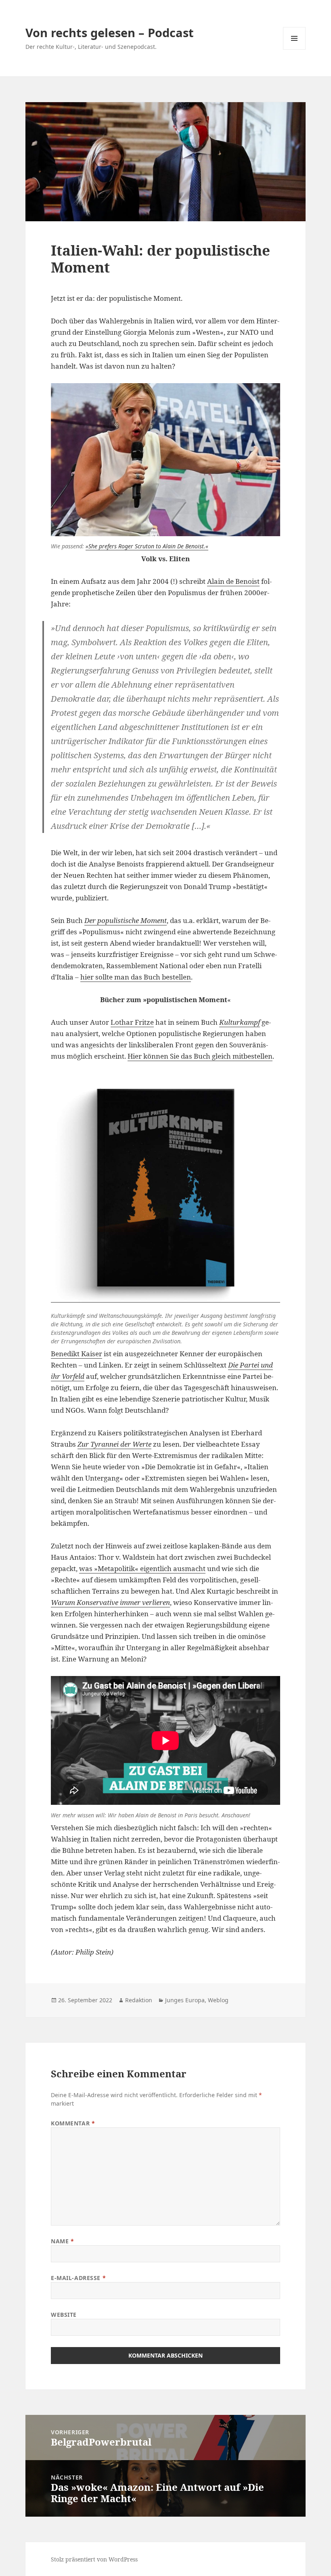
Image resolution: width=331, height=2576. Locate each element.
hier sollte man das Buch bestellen (136, 977)
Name (62, 2241)
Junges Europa (185, 2000)
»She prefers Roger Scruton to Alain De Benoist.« (147, 546)
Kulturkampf (240, 1022)
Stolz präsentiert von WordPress (94, 2559)
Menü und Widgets (294, 49)
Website (64, 2315)
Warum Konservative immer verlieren (110, 1602)
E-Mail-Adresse (78, 2278)
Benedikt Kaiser (76, 1354)
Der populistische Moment (126, 920)
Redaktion (139, 2000)
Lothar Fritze (132, 1022)
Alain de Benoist (233, 581)
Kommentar (73, 2123)
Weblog (218, 2000)
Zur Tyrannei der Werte (114, 1444)
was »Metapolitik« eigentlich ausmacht (142, 1568)
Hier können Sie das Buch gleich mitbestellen (200, 1056)
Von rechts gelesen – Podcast (110, 33)
